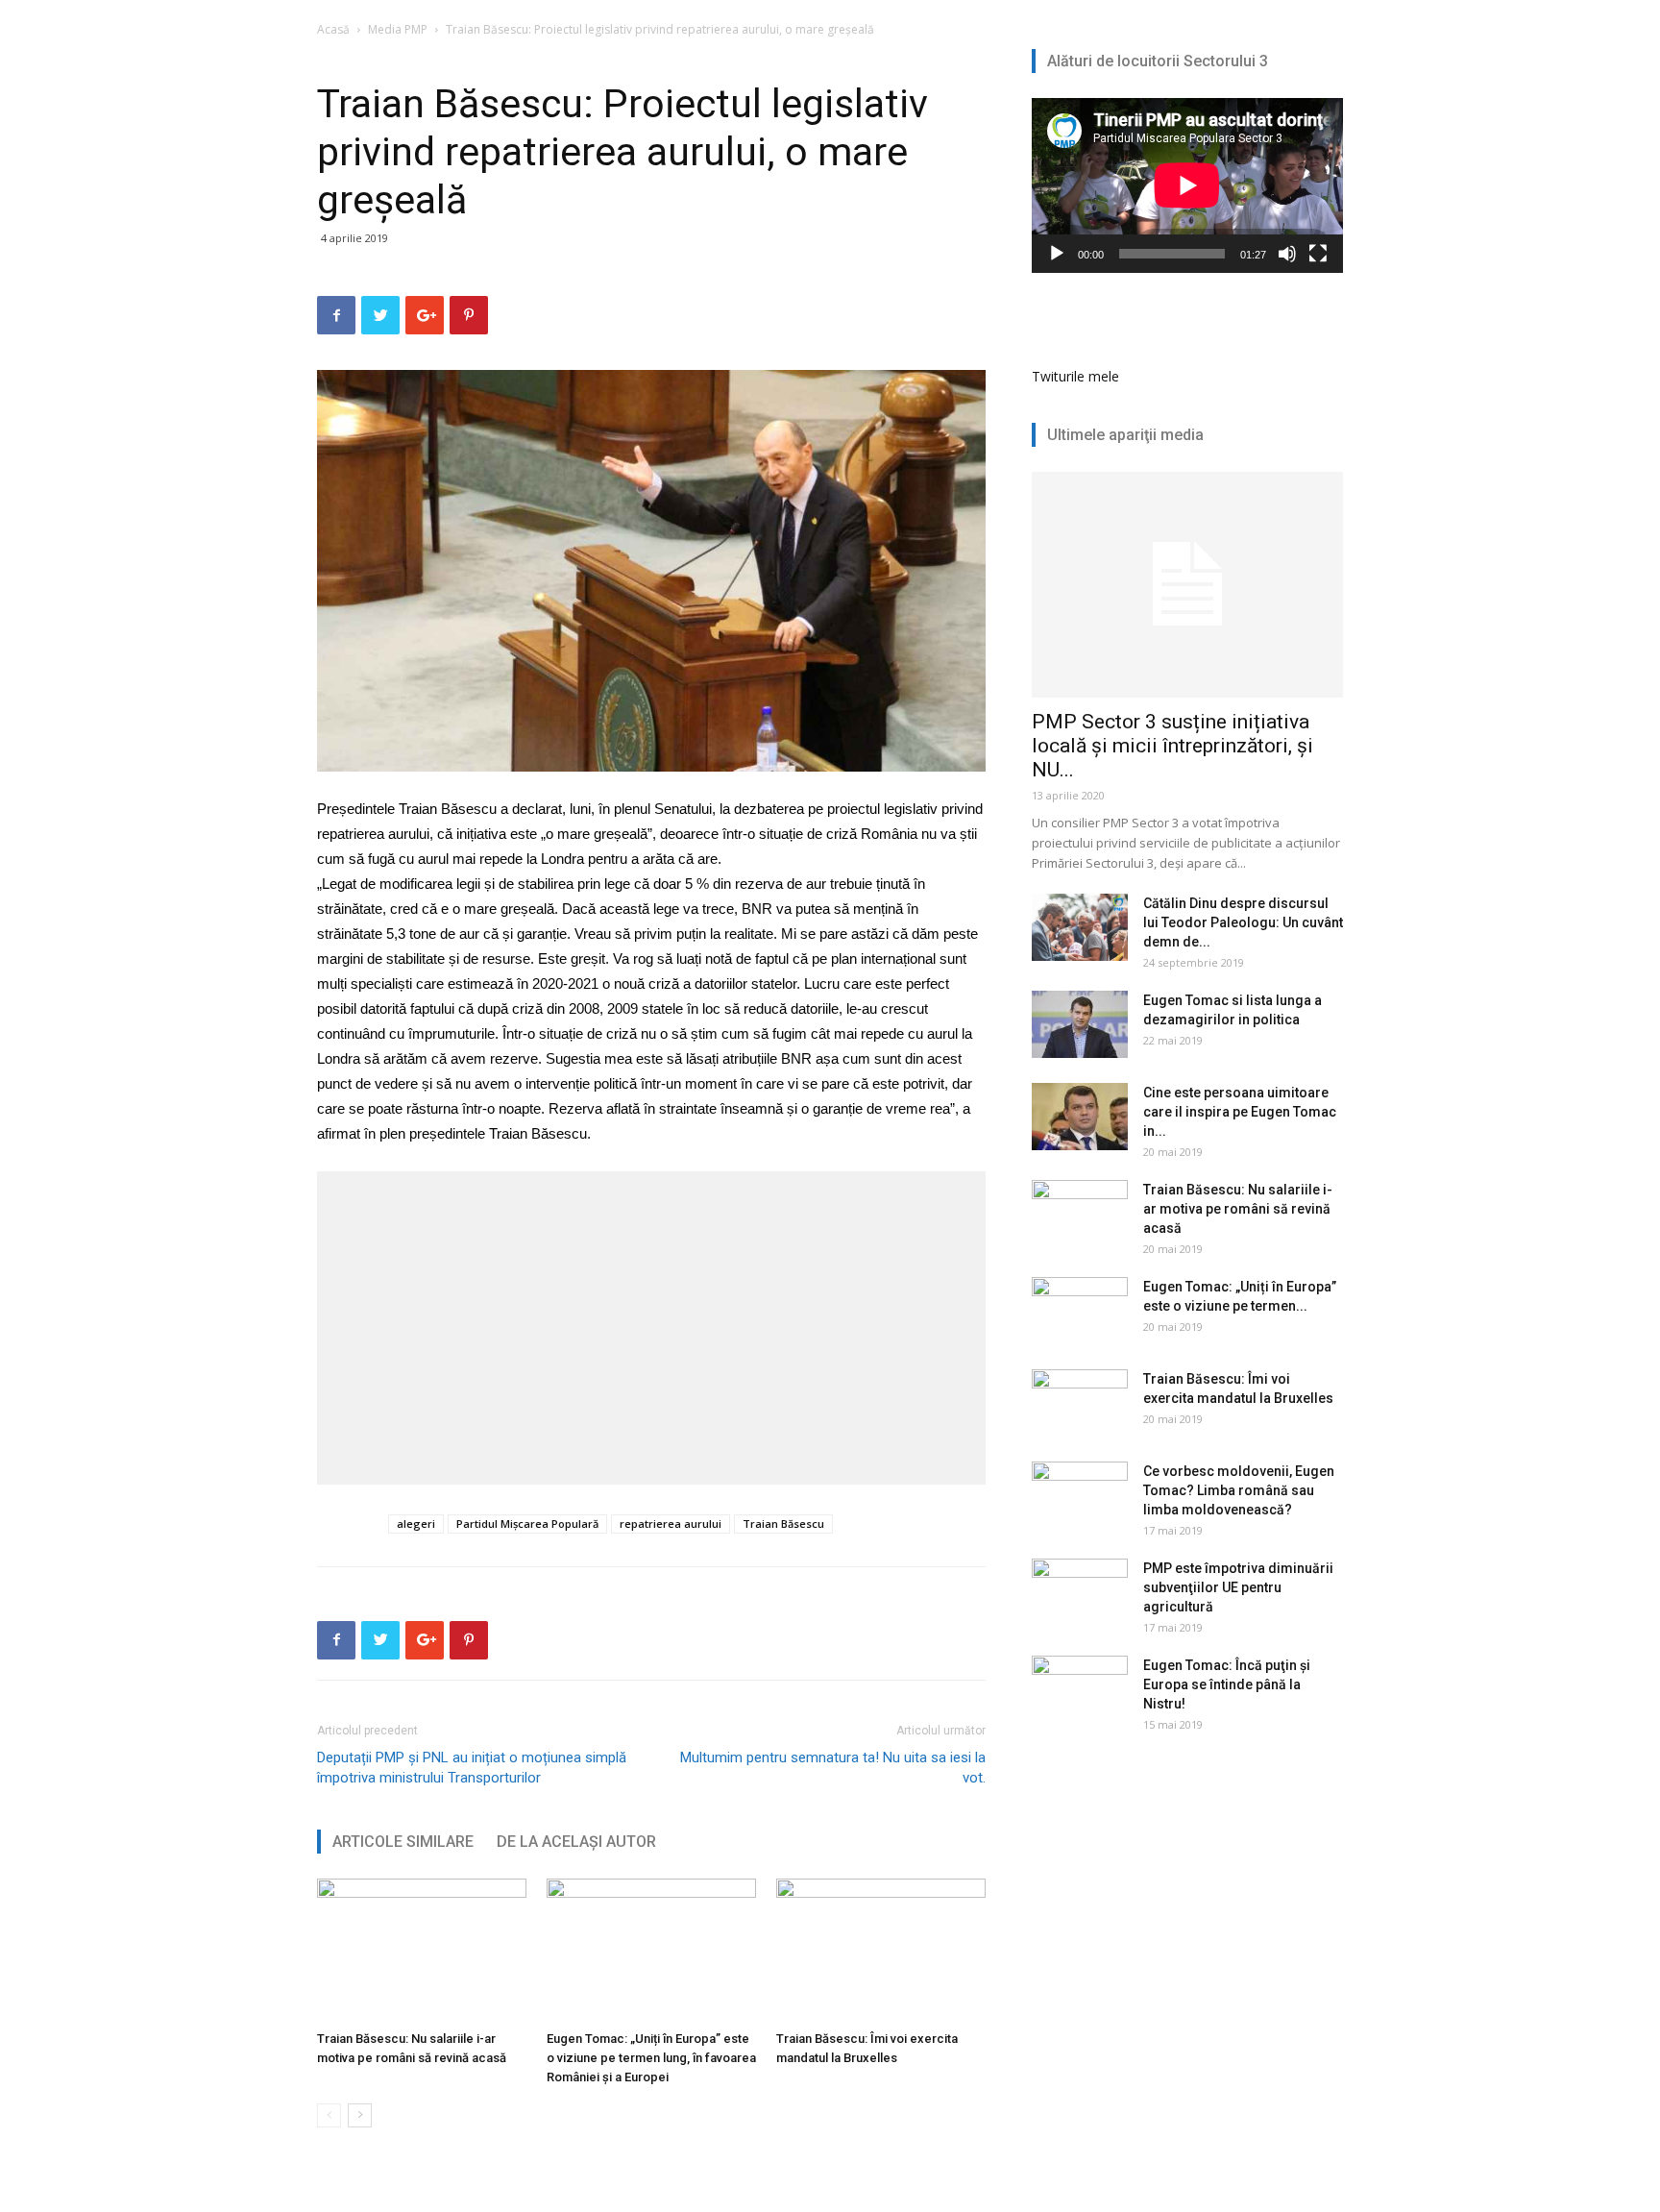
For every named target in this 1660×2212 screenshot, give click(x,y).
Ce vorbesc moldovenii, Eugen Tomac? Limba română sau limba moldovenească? (1239, 1490)
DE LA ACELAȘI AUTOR (576, 1842)
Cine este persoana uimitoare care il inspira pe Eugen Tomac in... (1240, 1112)
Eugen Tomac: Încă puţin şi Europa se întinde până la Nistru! (1227, 1684)
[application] (1187, 185)
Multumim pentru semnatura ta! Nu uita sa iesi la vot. (833, 1768)
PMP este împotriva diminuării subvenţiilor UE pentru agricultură (1238, 1587)
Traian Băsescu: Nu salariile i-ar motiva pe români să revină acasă (1238, 1209)
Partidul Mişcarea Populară (527, 1524)
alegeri (416, 1524)
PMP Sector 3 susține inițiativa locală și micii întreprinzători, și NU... (1172, 746)
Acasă (333, 29)
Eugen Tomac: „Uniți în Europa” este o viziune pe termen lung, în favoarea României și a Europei (651, 2058)
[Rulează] (1057, 254)
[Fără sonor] (1287, 254)
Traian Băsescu (783, 1524)
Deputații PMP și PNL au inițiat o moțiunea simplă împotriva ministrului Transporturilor (472, 1768)
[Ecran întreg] (1318, 254)
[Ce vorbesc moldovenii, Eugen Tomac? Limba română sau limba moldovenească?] (1080, 1495)
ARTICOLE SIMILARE (403, 1842)
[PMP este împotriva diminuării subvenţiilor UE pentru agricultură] (1080, 1592)
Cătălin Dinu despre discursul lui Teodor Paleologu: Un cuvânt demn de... (1243, 922)
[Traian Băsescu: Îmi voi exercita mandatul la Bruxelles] (881, 1951)
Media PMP (398, 29)
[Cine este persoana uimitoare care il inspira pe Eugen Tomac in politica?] (1080, 1117)
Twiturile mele (1075, 376)
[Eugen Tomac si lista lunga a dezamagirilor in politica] (1080, 1024)
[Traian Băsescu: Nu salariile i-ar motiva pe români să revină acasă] (422, 1951)
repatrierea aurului (671, 1524)
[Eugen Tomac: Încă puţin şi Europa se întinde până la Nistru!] (1080, 1689)
